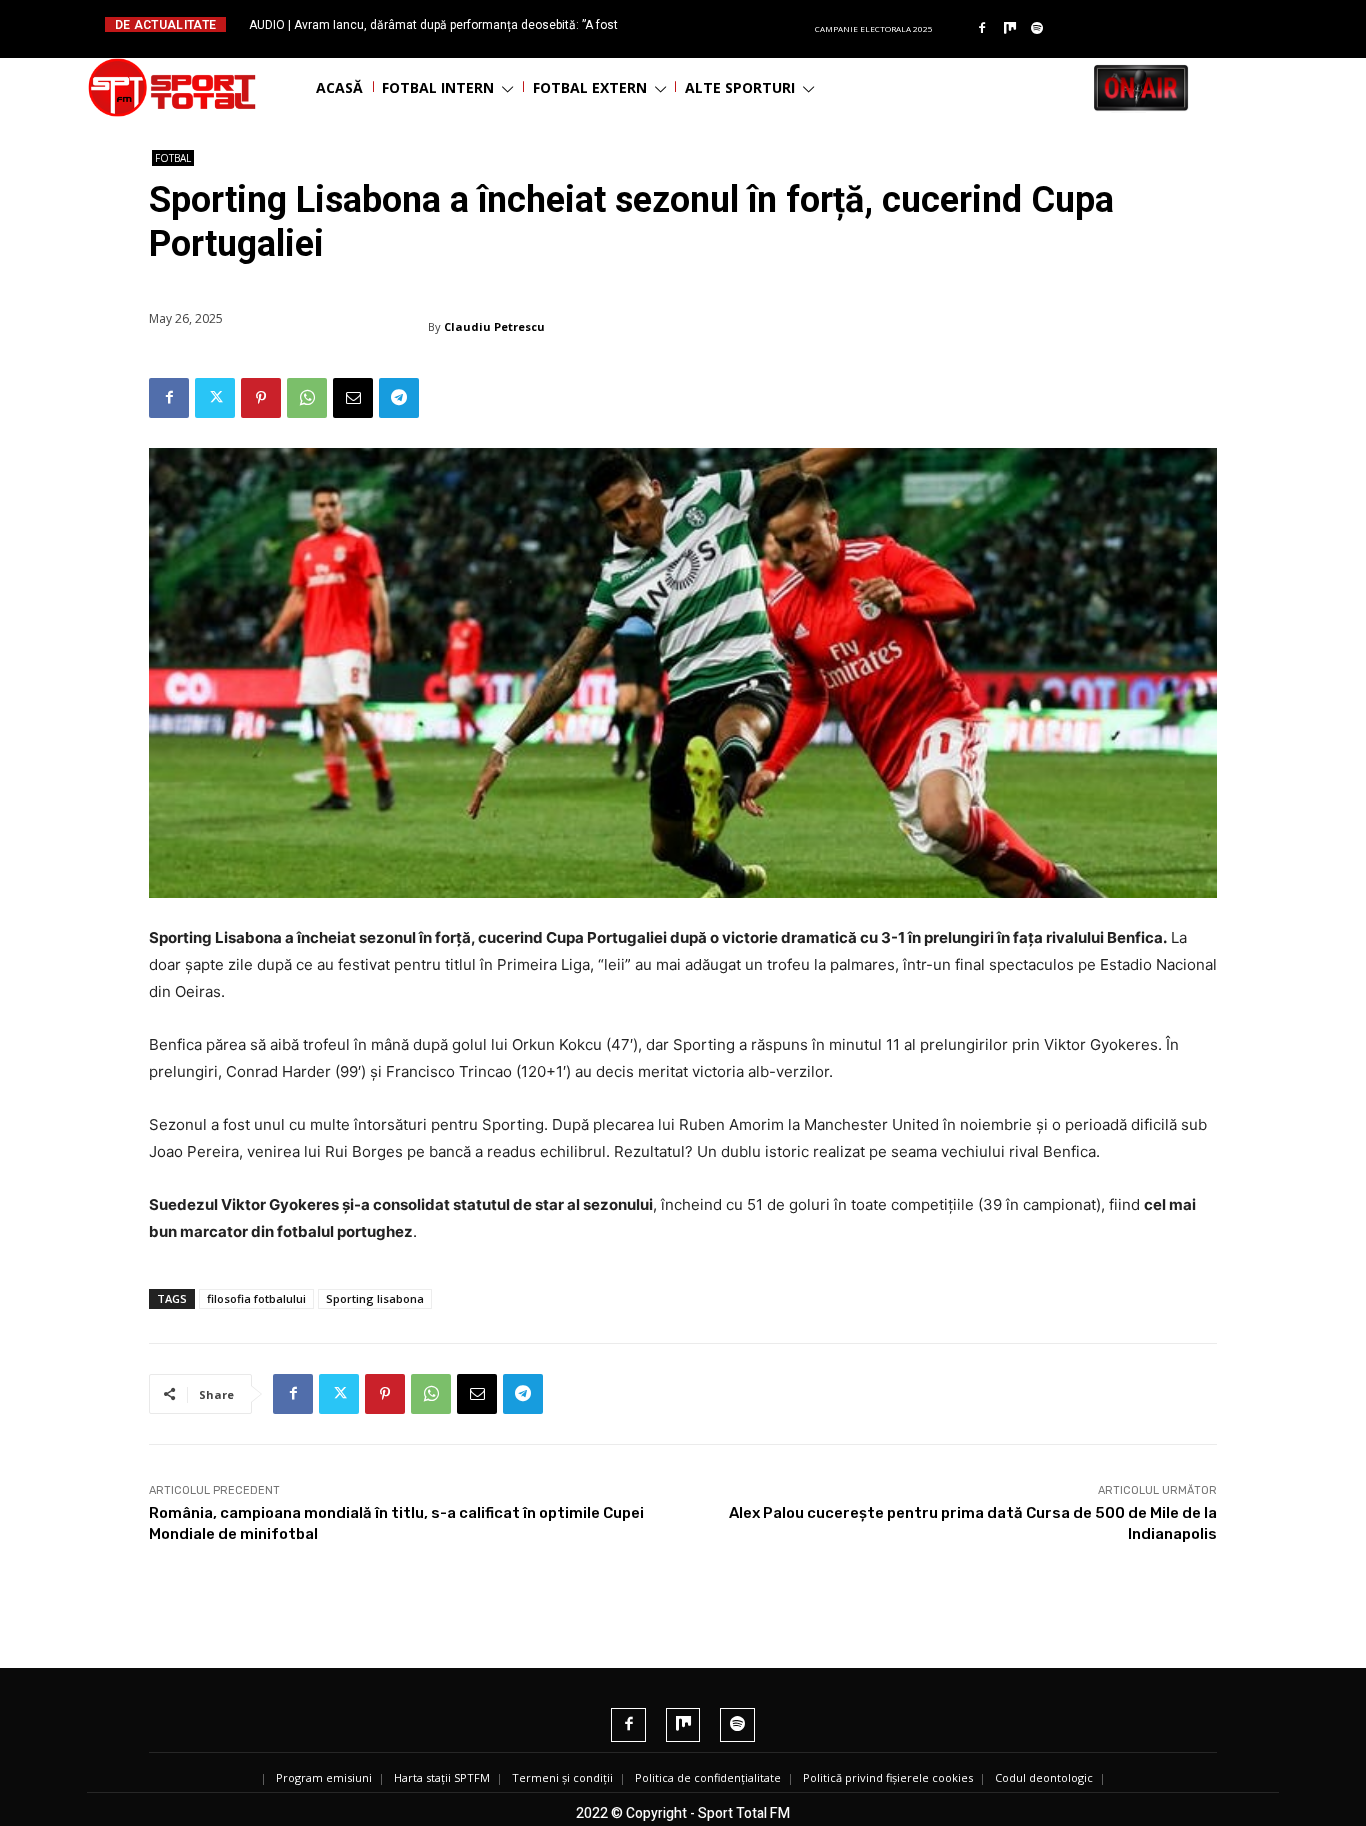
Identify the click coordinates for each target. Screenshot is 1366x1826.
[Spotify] (1038, 29)
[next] (731, 24)
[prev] (699, 24)
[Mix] (1010, 29)
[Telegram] (399, 398)
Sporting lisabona (375, 1298)
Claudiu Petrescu (494, 326)
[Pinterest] (261, 398)
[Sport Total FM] (172, 87)
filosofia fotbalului (256, 1298)
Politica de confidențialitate (708, 1777)
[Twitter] (215, 398)
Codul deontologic (1044, 1777)
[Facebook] (982, 29)
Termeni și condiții (562, 1777)
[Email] (353, 398)
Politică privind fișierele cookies (888, 1777)
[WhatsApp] (307, 398)
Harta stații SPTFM (442, 1777)
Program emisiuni (324, 1777)
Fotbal (173, 158)
